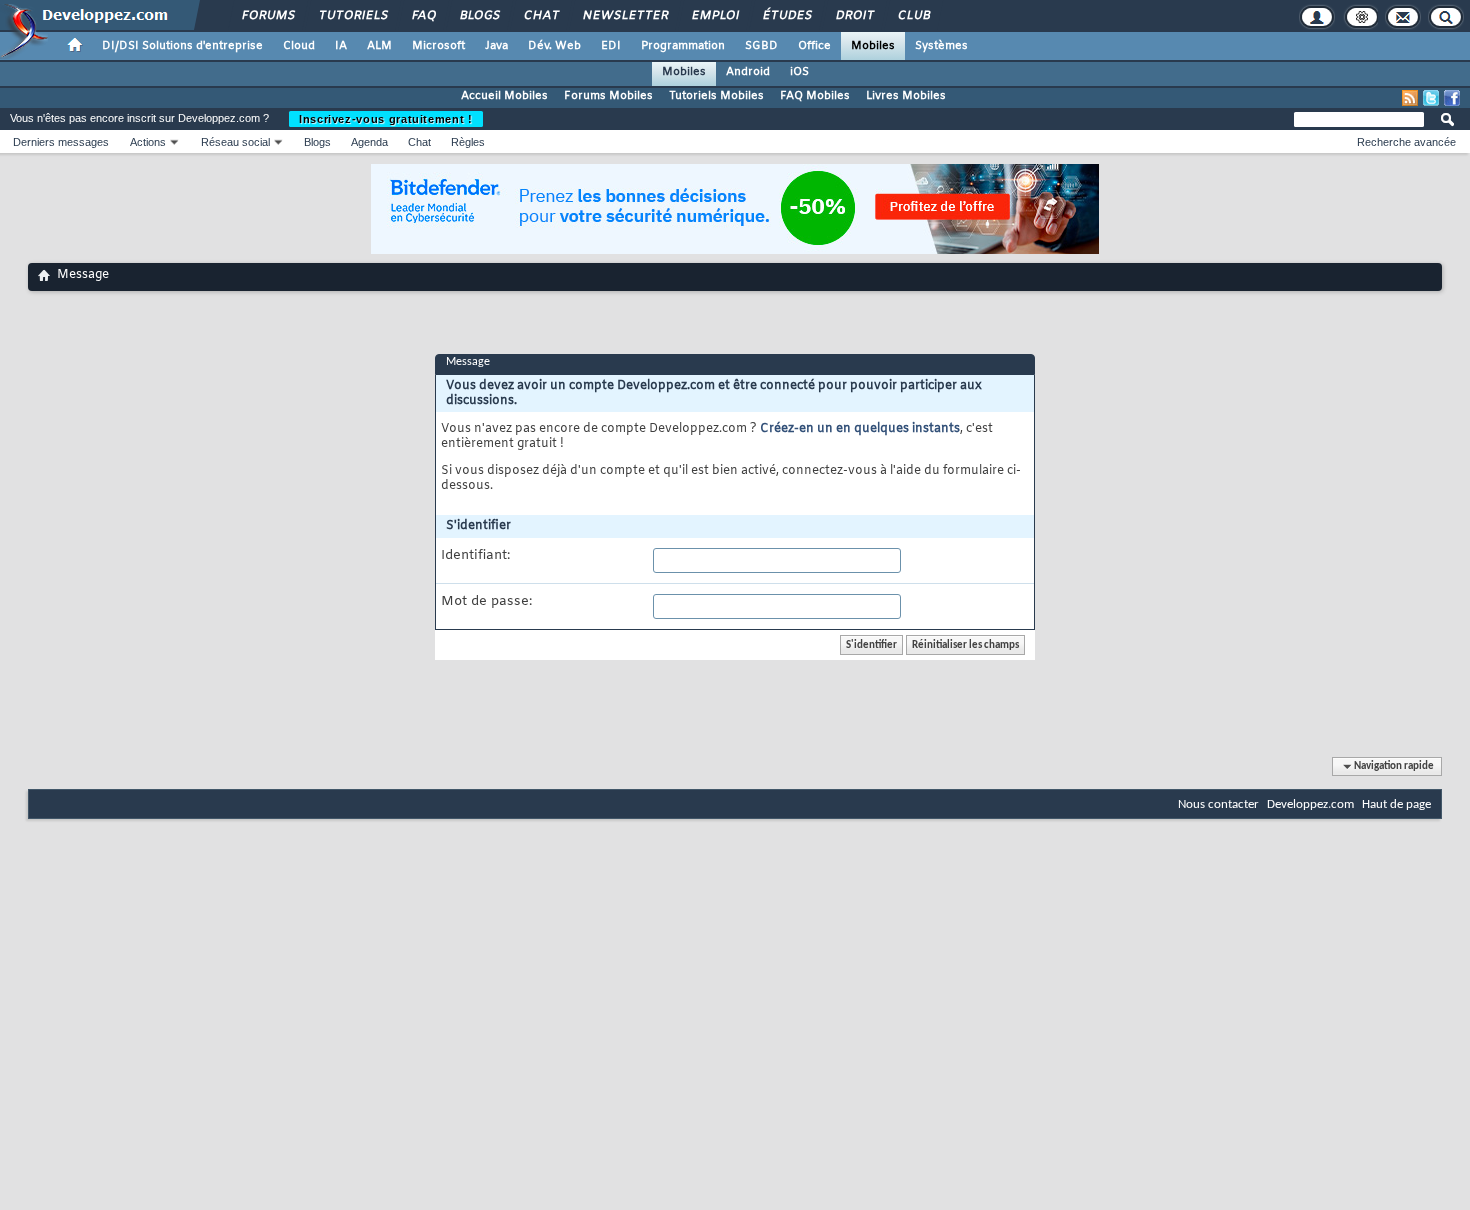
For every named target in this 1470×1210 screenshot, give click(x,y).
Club (913, 16)
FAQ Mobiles (815, 96)
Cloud (299, 46)
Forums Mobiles (608, 96)
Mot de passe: (486, 602)
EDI (611, 46)
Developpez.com (1310, 804)
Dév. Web (554, 46)
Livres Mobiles (906, 96)
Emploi (714, 16)
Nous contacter (1218, 804)
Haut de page (1396, 804)
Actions (148, 142)
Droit (854, 16)
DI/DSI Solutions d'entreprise (182, 46)
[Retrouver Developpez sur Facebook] (1452, 98)
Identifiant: (475, 556)
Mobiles (873, 46)
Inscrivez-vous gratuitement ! (386, 119)
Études (786, 16)
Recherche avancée (1406, 142)
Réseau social (235, 142)
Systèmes (941, 46)
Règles (468, 142)
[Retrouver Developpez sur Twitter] (1431, 98)
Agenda (369, 142)
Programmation (683, 46)
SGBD (761, 46)
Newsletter (624, 16)
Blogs (479, 16)
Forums (267, 16)
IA (341, 46)
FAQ (423, 16)
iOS (799, 72)
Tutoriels (352, 16)
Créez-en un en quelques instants (860, 429)
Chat (540, 16)
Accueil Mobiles (504, 96)
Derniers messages (61, 142)
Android (748, 72)
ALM (379, 46)
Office (814, 46)
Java (496, 46)
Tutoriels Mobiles (716, 96)
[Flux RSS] (1410, 98)
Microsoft (438, 46)
